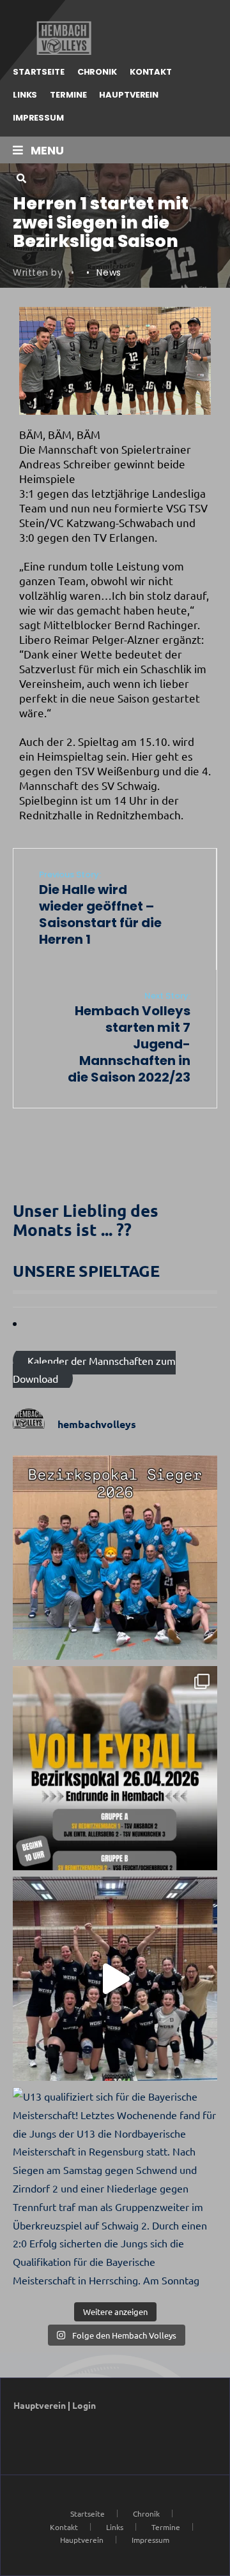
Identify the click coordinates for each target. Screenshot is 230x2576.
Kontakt (151, 72)
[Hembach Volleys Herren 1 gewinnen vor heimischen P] (115, 1558)
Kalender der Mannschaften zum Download (94, 1369)
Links (25, 95)
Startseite (39, 72)
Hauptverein (129, 95)
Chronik (97, 72)
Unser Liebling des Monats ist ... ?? (86, 1220)
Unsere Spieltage (86, 1270)
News (109, 272)
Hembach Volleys (62, 38)
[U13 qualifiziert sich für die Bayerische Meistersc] (115, 2189)
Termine (68, 95)
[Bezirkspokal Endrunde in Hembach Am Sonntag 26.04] (115, 1768)
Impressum (38, 118)
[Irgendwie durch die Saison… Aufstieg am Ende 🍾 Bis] (115, 1979)
